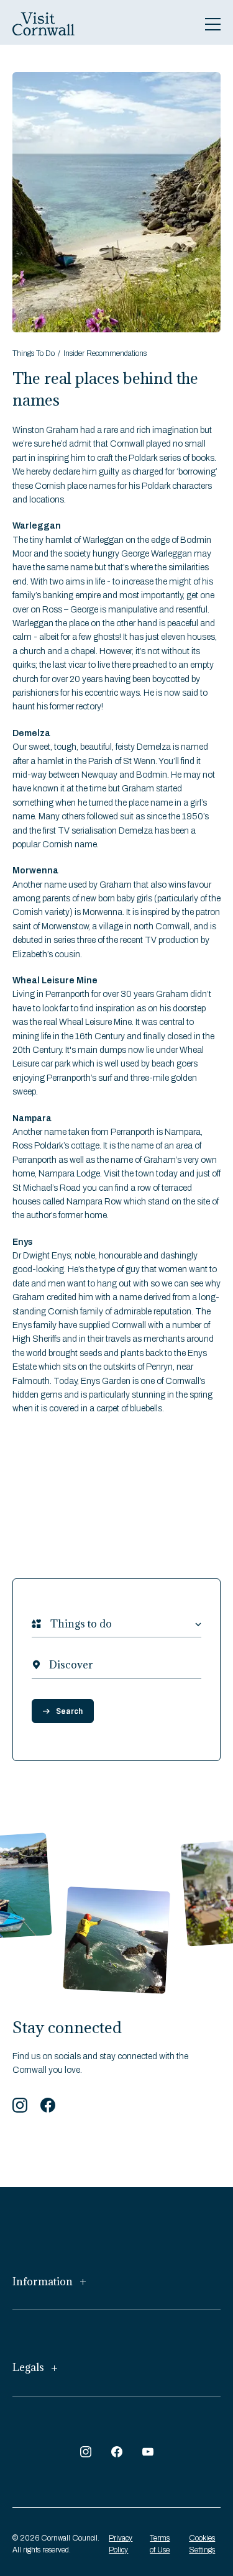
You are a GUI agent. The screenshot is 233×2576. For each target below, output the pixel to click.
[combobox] (50, 1624)
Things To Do (34, 353)
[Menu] (213, 24)
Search (69, 1711)
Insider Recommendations (105, 353)
